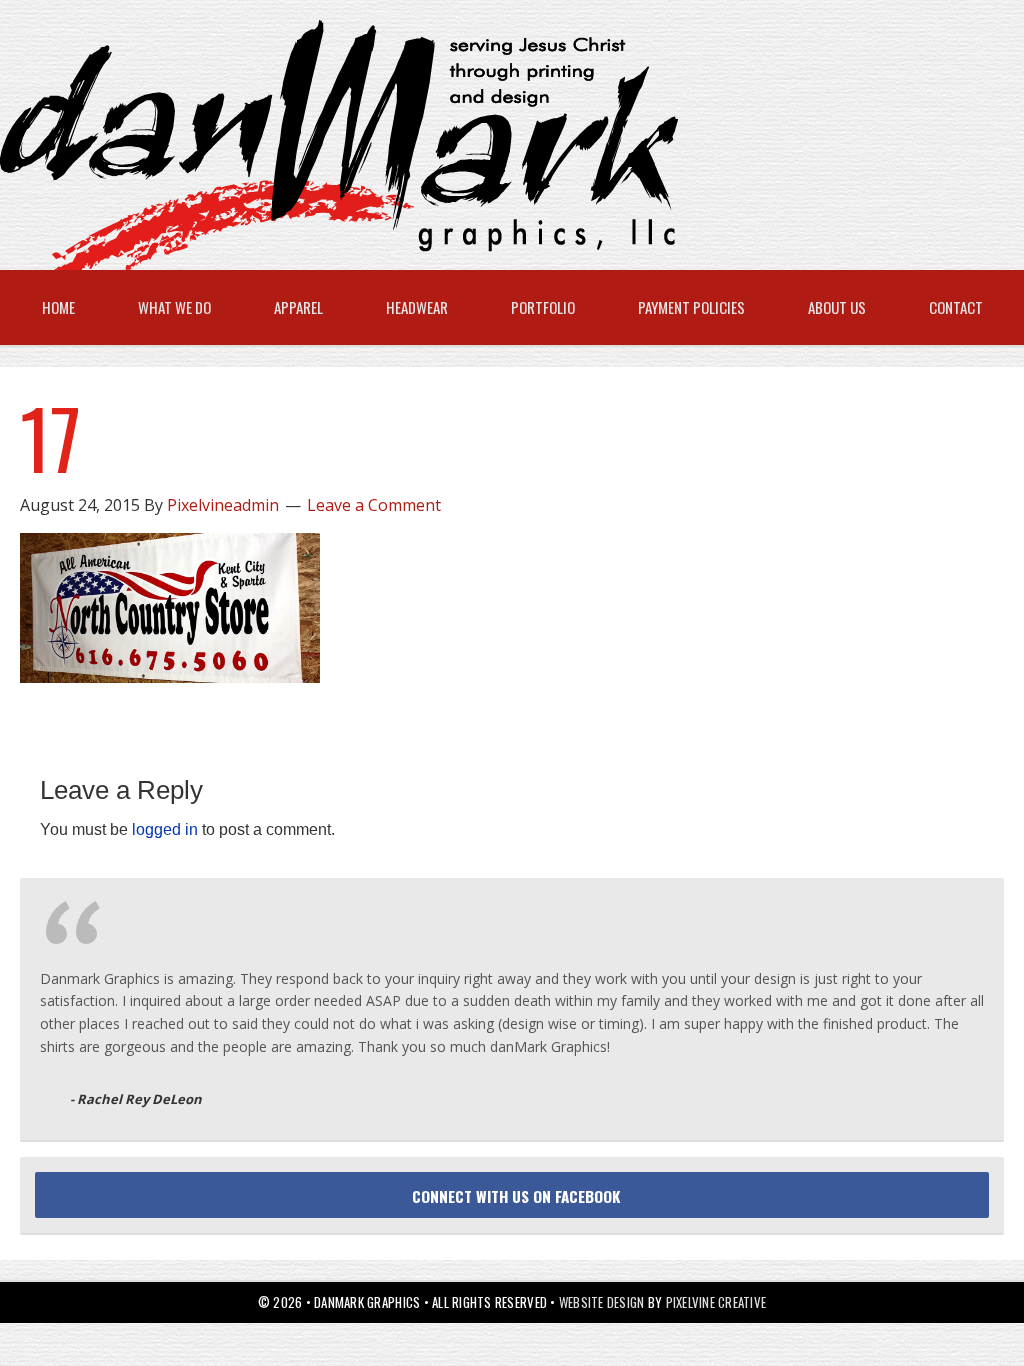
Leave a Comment (374, 505)
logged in (165, 829)
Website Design (602, 1302)
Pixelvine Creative (716, 1302)
